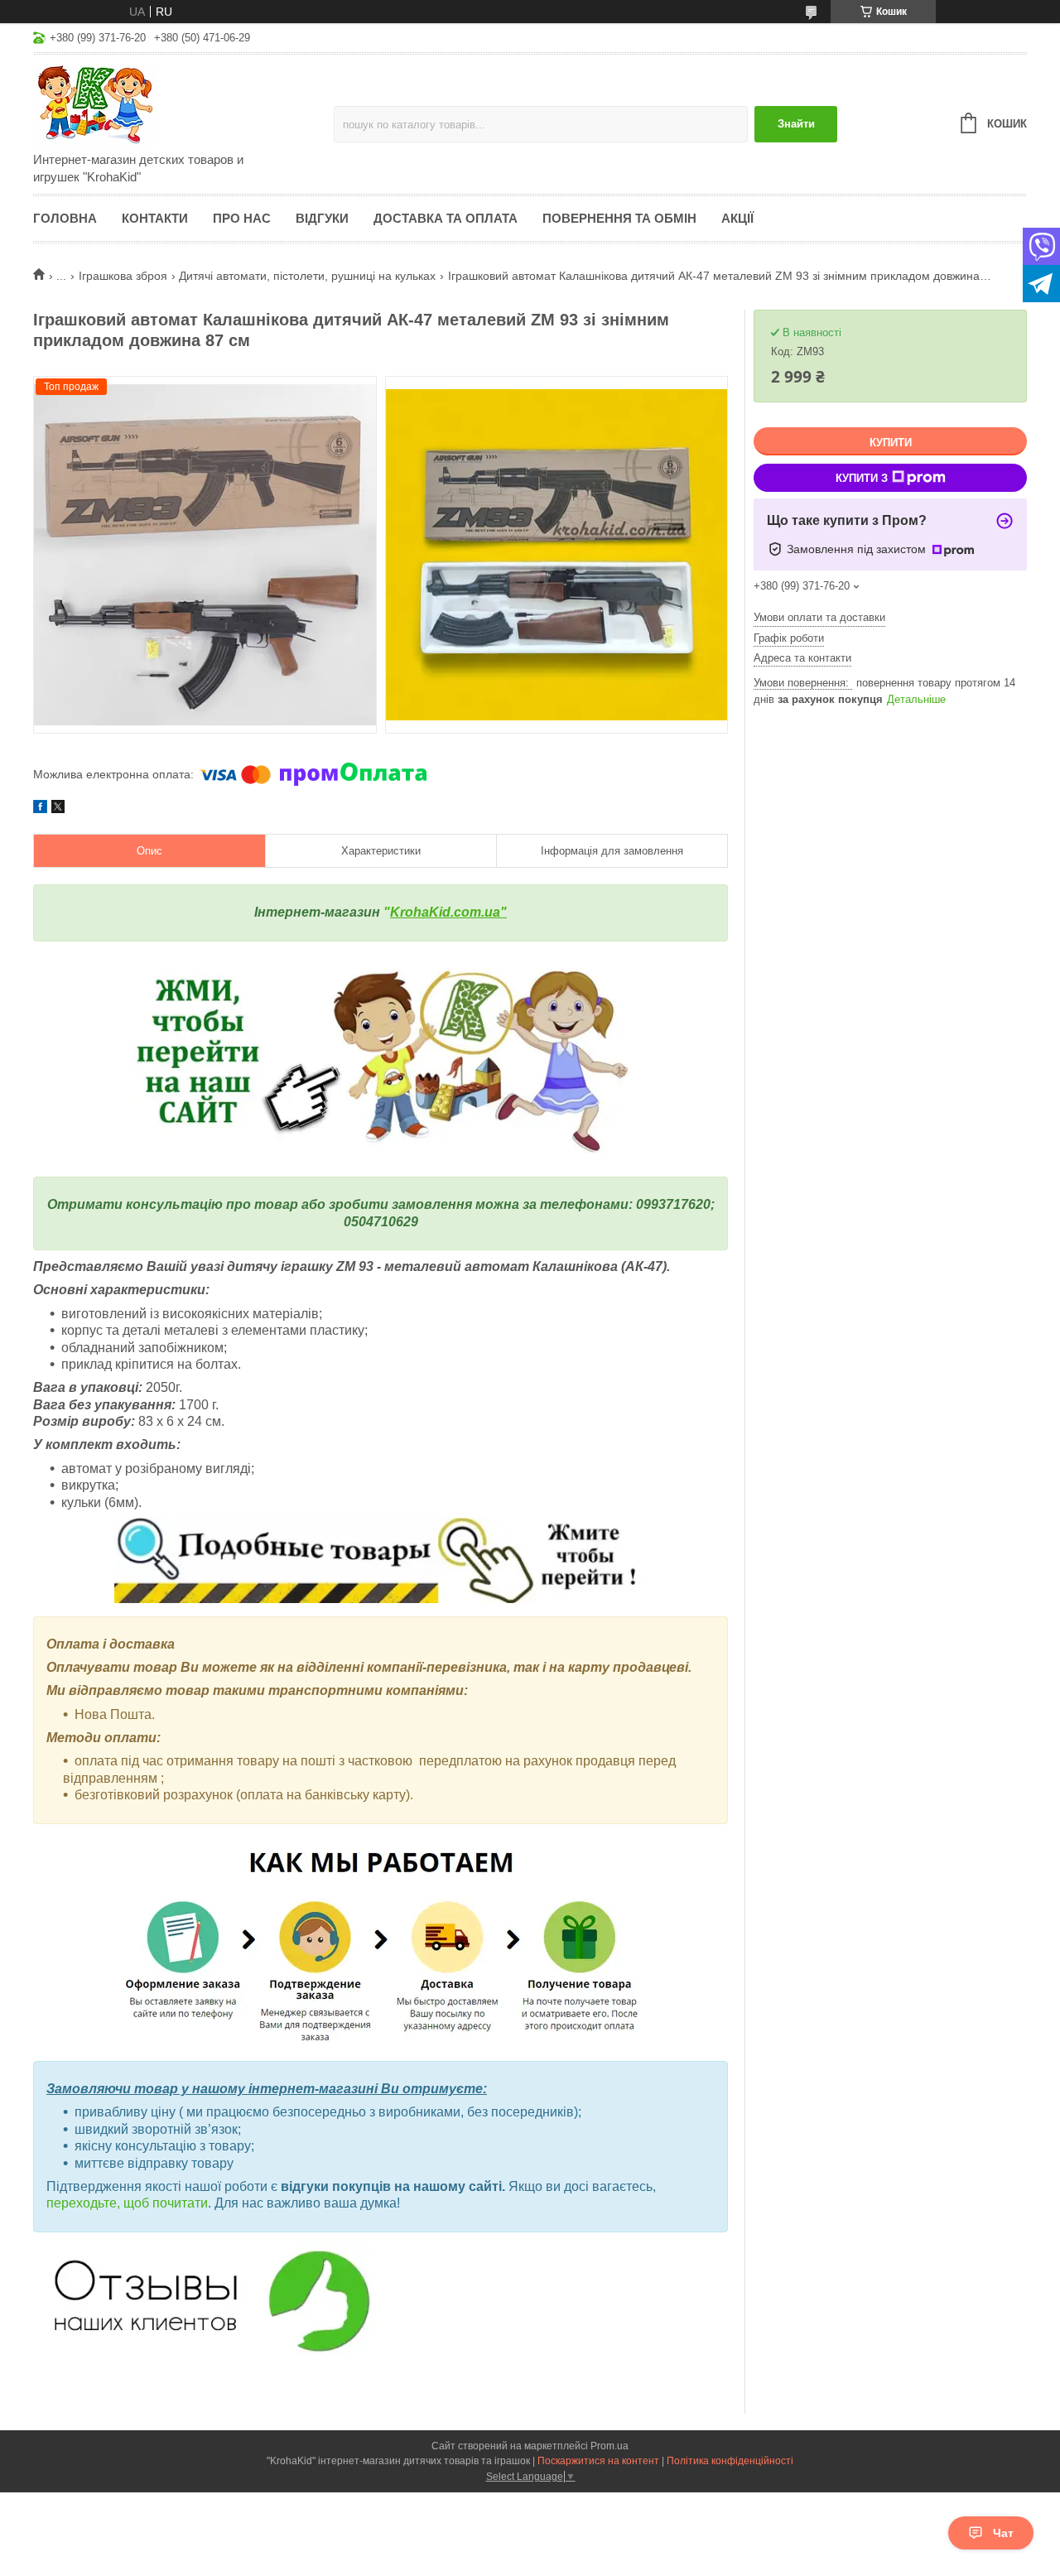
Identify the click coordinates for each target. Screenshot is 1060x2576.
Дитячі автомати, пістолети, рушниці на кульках (307, 276)
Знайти (796, 124)
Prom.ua (609, 2446)
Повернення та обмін (619, 218)
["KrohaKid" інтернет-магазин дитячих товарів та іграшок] (178, 104)
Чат (1003, 2533)
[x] (58, 809)
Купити (891, 443)
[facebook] (40, 809)
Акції (737, 218)
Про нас (242, 218)
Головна (65, 218)
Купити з (862, 478)
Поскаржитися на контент (598, 2461)
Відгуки (322, 218)
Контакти (155, 218)
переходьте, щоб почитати (127, 2203)
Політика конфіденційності (730, 2461)
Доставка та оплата (446, 218)
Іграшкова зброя (123, 276)
